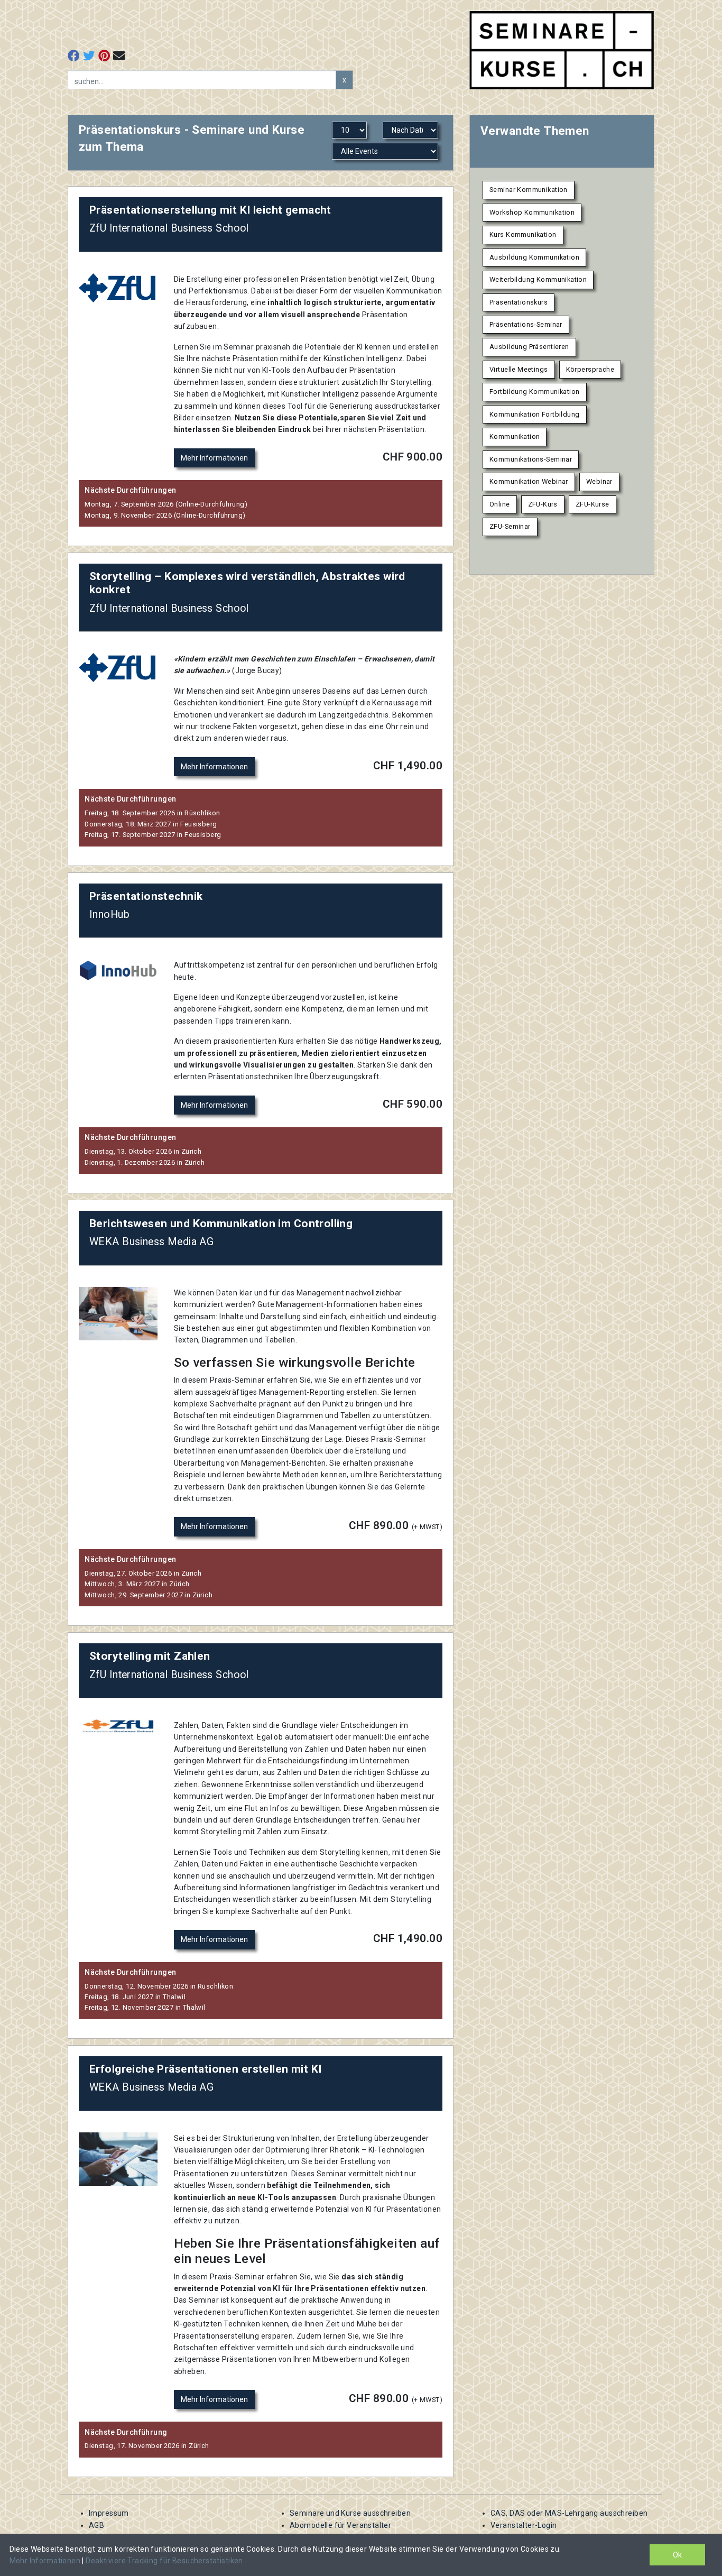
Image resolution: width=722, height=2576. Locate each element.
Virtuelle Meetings (519, 369)
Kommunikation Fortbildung (535, 414)
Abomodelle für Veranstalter (340, 2525)
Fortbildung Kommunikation (535, 392)
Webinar (599, 481)
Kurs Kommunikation (523, 234)
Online (500, 504)
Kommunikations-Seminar (531, 459)
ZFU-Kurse (593, 504)
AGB (96, 2525)
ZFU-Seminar (510, 526)
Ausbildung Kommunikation (534, 257)
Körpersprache (590, 369)
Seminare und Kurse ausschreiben (350, 2513)
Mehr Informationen (214, 458)
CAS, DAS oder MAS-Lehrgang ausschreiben (569, 2513)
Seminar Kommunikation (529, 190)
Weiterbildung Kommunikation (538, 279)
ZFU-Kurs (543, 504)
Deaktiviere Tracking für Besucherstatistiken (164, 2561)
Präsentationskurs (519, 302)
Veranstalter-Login (524, 2525)
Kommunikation (515, 436)
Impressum (109, 2513)
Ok (677, 2555)
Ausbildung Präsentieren (529, 347)
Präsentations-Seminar (526, 324)
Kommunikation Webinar (529, 481)
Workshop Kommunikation (532, 212)
